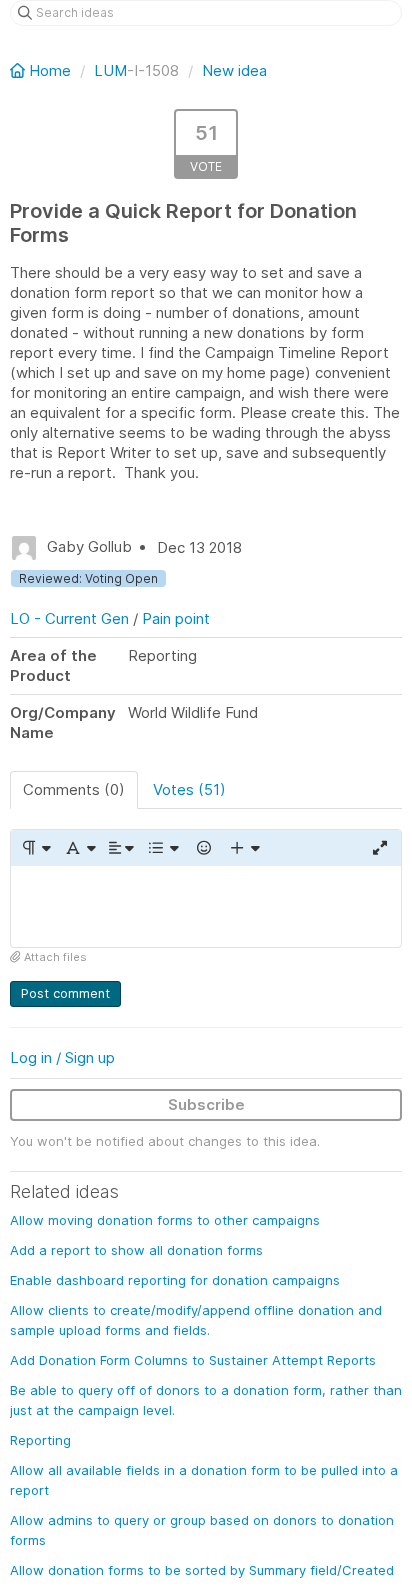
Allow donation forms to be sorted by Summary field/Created (202, 1570)
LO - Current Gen (69, 618)
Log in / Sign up (62, 1057)
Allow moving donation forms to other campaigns (165, 1220)
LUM (110, 70)
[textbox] (206, 906)
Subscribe (206, 1104)
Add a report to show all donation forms (136, 1250)
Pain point (176, 618)
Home (50, 70)
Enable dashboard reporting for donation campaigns (175, 1280)
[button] (35, 848)
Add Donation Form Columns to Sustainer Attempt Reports (193, 1360)
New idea (234, 70)
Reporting (40, 1440)
